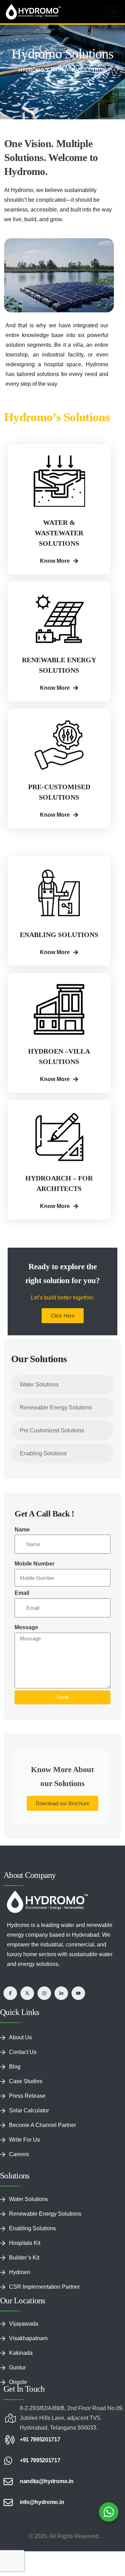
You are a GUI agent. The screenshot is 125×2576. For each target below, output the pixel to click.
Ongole (18, 2382)
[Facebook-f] (10, 1993)
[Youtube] (78, 1993)
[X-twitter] (27, 1993)
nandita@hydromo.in (47, 2481)
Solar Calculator (29, 2110)
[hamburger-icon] (114, 12)
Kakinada (21, 2353)
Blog (15, 2067)
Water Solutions (39, 1385)
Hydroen (20, 2272)
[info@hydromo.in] (8, 2502)
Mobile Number (35, 1564)
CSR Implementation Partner (44, 2287)
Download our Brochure (62, 1803)
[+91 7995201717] (8, 2440)
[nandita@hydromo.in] (8, 2482)
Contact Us (23, 2052)
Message (26, 1627)
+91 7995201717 (40, 2439)
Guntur (17, 2367)
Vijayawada (24, 2324)
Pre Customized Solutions (52, 1430)
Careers (19, 2154)
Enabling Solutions (43, 1453)
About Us (20, 2037)
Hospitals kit (25, 2243)
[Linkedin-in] (61, 1993)
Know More (55, 561)
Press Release (27, 2096)
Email (22, 1593)
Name (22, 1530)
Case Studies (26, 2081)
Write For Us (24, 2140)
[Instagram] (44, 1993)
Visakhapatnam (28, 2338)
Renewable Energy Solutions (56, 1407)
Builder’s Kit (24, 2258)
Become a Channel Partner (43, 2125)
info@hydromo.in (42, 2502)
